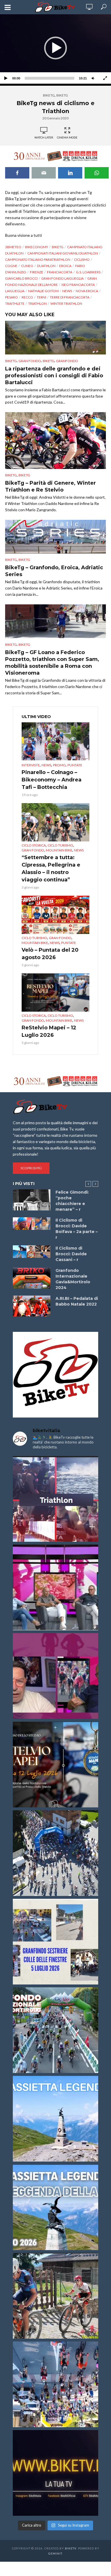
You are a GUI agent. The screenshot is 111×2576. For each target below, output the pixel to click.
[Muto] (93, 78)
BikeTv (71, 2548)
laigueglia (15, 291)
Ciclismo (82, 259)
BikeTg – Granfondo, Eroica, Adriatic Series (54, 571)
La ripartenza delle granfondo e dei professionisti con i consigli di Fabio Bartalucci (54, 376)
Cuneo (27, 266)
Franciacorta (60, 272)
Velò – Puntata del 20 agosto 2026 (50, 954)
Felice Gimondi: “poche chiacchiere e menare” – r (72, 1201)
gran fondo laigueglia (62, 278)
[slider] (50, 78)
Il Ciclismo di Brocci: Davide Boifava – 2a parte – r (77, 1229)
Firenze (37, 272)
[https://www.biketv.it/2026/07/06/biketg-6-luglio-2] (55, 2296)
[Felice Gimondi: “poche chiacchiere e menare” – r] (32, 1200)
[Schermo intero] (105, 78)
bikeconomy (37, 247)
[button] (55, 48)
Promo (59, 765)
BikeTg (49, 95)
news (67, 291)
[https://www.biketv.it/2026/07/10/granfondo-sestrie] (55, 1942)
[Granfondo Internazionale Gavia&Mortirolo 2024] (32, 1278)
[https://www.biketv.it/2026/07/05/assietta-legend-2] (55, 2207)
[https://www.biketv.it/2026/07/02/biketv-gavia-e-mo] (55, 2473)
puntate (75, 765)
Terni (41, 297)
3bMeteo (13, 247)
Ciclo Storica (34, 845)
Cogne (11, 266)
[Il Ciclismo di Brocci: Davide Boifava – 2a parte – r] (32, 1224)
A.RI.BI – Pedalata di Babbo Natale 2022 (77, 1301)
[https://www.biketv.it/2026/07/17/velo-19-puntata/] (55, 1587)
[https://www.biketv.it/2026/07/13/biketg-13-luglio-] (55, 1853)
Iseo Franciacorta (78, 285)
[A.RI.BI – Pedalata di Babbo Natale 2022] (32, 1306)
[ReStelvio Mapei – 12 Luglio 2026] (55, 993)
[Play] (6, 78)
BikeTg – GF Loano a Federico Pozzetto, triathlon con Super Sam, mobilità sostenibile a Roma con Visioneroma (52, 663)
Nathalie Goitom (43, 291)
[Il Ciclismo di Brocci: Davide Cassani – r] (32, 1252)
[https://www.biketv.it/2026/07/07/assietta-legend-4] (55, 2119)
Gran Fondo (30, 361)
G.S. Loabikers (88, 272)
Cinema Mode (67, 137)
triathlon (37, 303)
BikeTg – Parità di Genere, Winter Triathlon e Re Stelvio (51, 486)
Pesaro (12, 297)
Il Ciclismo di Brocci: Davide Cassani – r (71, 1254)
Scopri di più (31, 1168)
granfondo (67, 361)
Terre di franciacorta (70, 297)
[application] (55, 48)
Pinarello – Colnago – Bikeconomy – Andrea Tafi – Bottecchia (52, 780)
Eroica (65, 266)
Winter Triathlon (66, 303)
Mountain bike (59, 850)
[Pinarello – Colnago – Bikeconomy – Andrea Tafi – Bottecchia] (55, 741)
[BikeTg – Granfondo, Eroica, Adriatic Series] (55, 537)
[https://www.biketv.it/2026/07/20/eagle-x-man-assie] (55, 1499)
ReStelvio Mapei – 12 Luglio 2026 (49, 1031)
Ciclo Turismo (60, 845)
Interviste (31, 765)
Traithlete (15, 303)
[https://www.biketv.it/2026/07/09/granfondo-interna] (55, 2030)
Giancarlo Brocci (21, 278)
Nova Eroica (87, 291)
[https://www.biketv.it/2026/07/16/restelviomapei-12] (55, 1765)
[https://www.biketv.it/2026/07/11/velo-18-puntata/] (55, 1676)
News (46, 765)
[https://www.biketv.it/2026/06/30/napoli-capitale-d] (55, 2384)
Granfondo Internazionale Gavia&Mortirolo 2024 (73, 1279)
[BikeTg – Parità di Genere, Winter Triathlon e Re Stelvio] (55, 440)
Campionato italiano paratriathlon (38, 259)
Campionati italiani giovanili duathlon (63, 253)
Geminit (55, 2553)
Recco (27, 297)
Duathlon (46, 266)
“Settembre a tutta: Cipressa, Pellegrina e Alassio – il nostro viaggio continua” (51, 869)
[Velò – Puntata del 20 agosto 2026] (55, 915)
